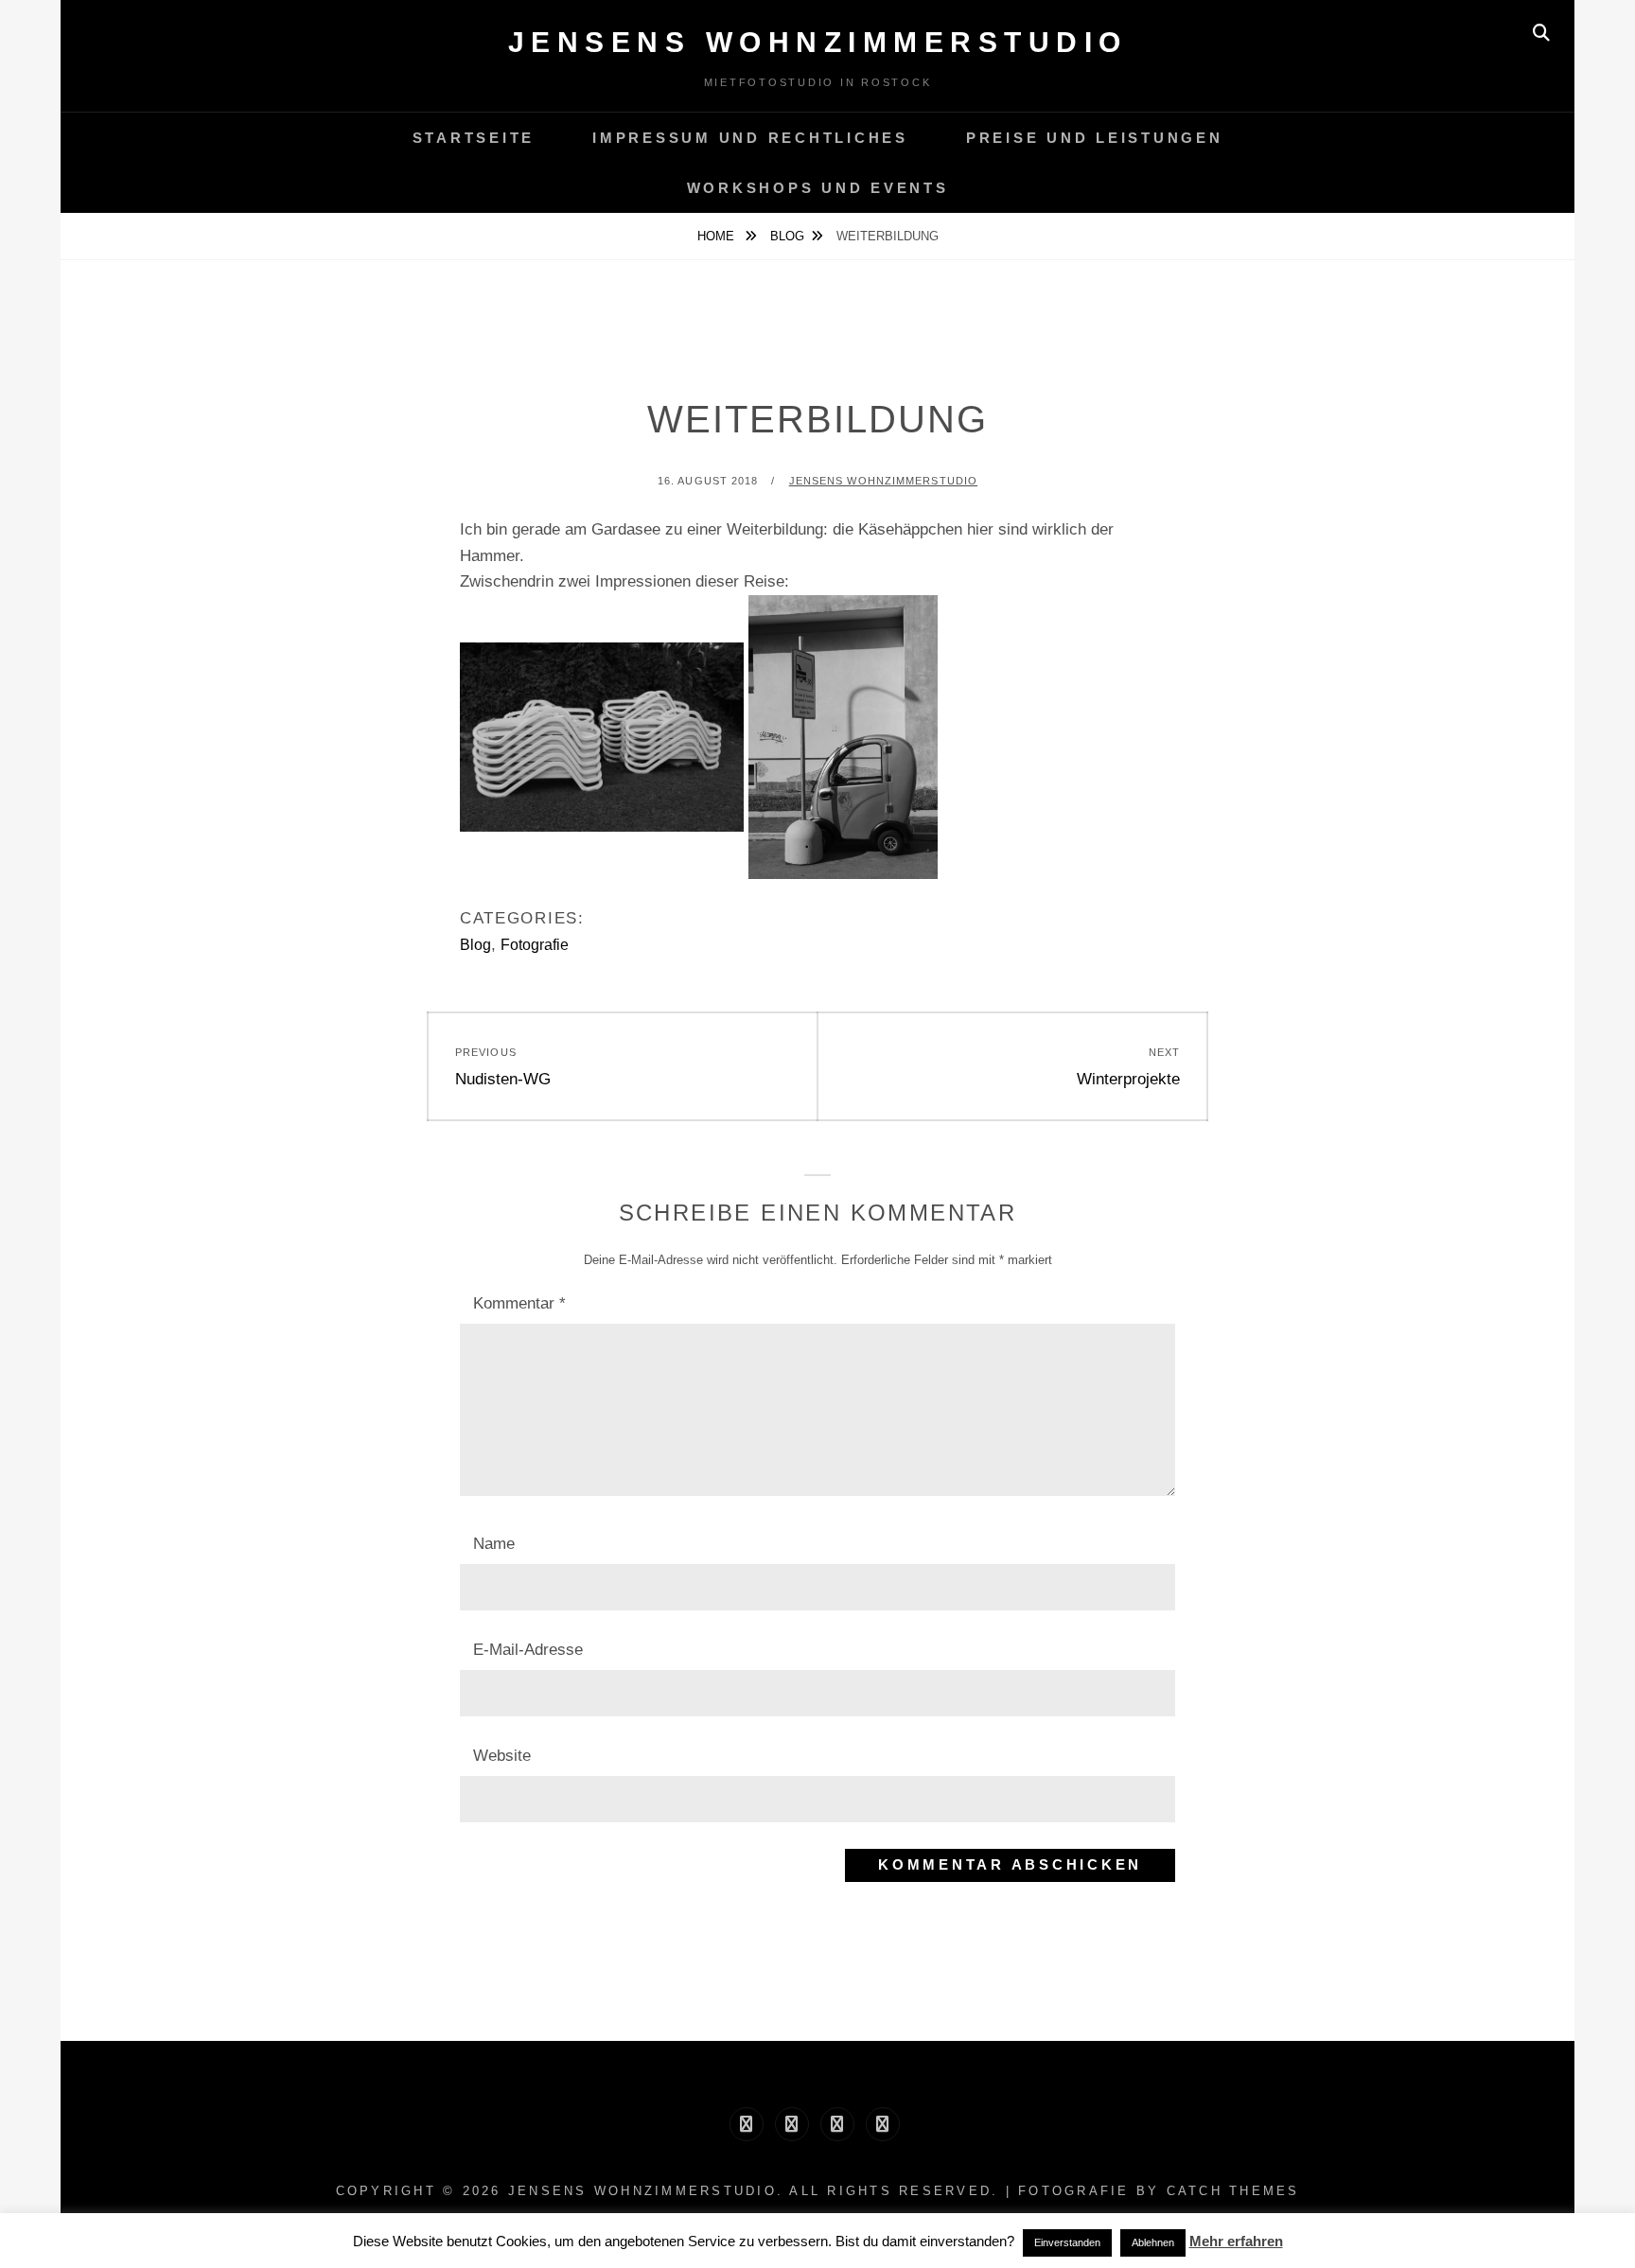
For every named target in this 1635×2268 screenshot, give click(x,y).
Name (494, 1544)
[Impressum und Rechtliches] (792, 2124)
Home (718, 236)
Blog (787, 236)
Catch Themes (1233, 2191)
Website (502, 1756)
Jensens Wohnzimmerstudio (818, 42)
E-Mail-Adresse (528, 1650)
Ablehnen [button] (1153, 2242)
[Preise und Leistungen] (837, 2124)
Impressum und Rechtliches (750, 138)
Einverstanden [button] (1067, 2242)
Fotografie (535, 945)
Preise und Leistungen (1095, 138)
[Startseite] (747, 2124)
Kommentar (519, 1303)
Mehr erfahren (1236, 2241)
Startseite (474, 138)
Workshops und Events (818, 188)
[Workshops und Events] (883, 2124)
